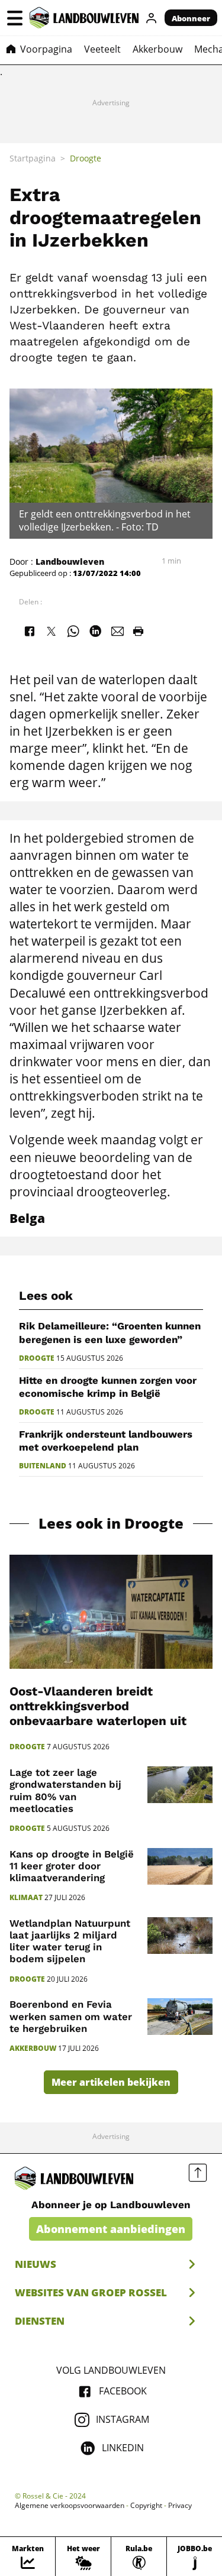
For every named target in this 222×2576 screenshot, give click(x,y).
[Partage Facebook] (29, 631)
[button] (15, 18)
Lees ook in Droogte (111, 1524)
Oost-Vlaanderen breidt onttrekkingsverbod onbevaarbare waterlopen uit (98, 1706)
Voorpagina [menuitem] (46, 49)
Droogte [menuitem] (86, 158)
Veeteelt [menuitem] (102, 49)
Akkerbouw (33, 2048)
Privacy (180, 2506)
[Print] (138, 631)
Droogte (37, 1358)
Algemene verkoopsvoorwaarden (70, 2506)
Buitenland (43, 1466)
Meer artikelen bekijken (111, 2082)
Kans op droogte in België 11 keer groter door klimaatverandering (72, 1866)
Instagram (123, 2419)
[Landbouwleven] (84, 18)
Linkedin (123, 2448)
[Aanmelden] (152, 18)
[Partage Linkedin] (95, 631)
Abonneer (191, 18)
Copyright (146, 2506)
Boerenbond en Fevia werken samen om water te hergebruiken (71, 2016)
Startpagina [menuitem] (33, 158)
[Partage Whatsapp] (73, 631)
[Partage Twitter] (51, 631)
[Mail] (118, 631)
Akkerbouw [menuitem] (157, 49)
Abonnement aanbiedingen (111, 2229)
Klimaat (26, 1898)
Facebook (123, 2391)
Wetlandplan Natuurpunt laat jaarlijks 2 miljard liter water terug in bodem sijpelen (70, 1941)
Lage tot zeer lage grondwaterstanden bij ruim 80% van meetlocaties (65, 1790)
